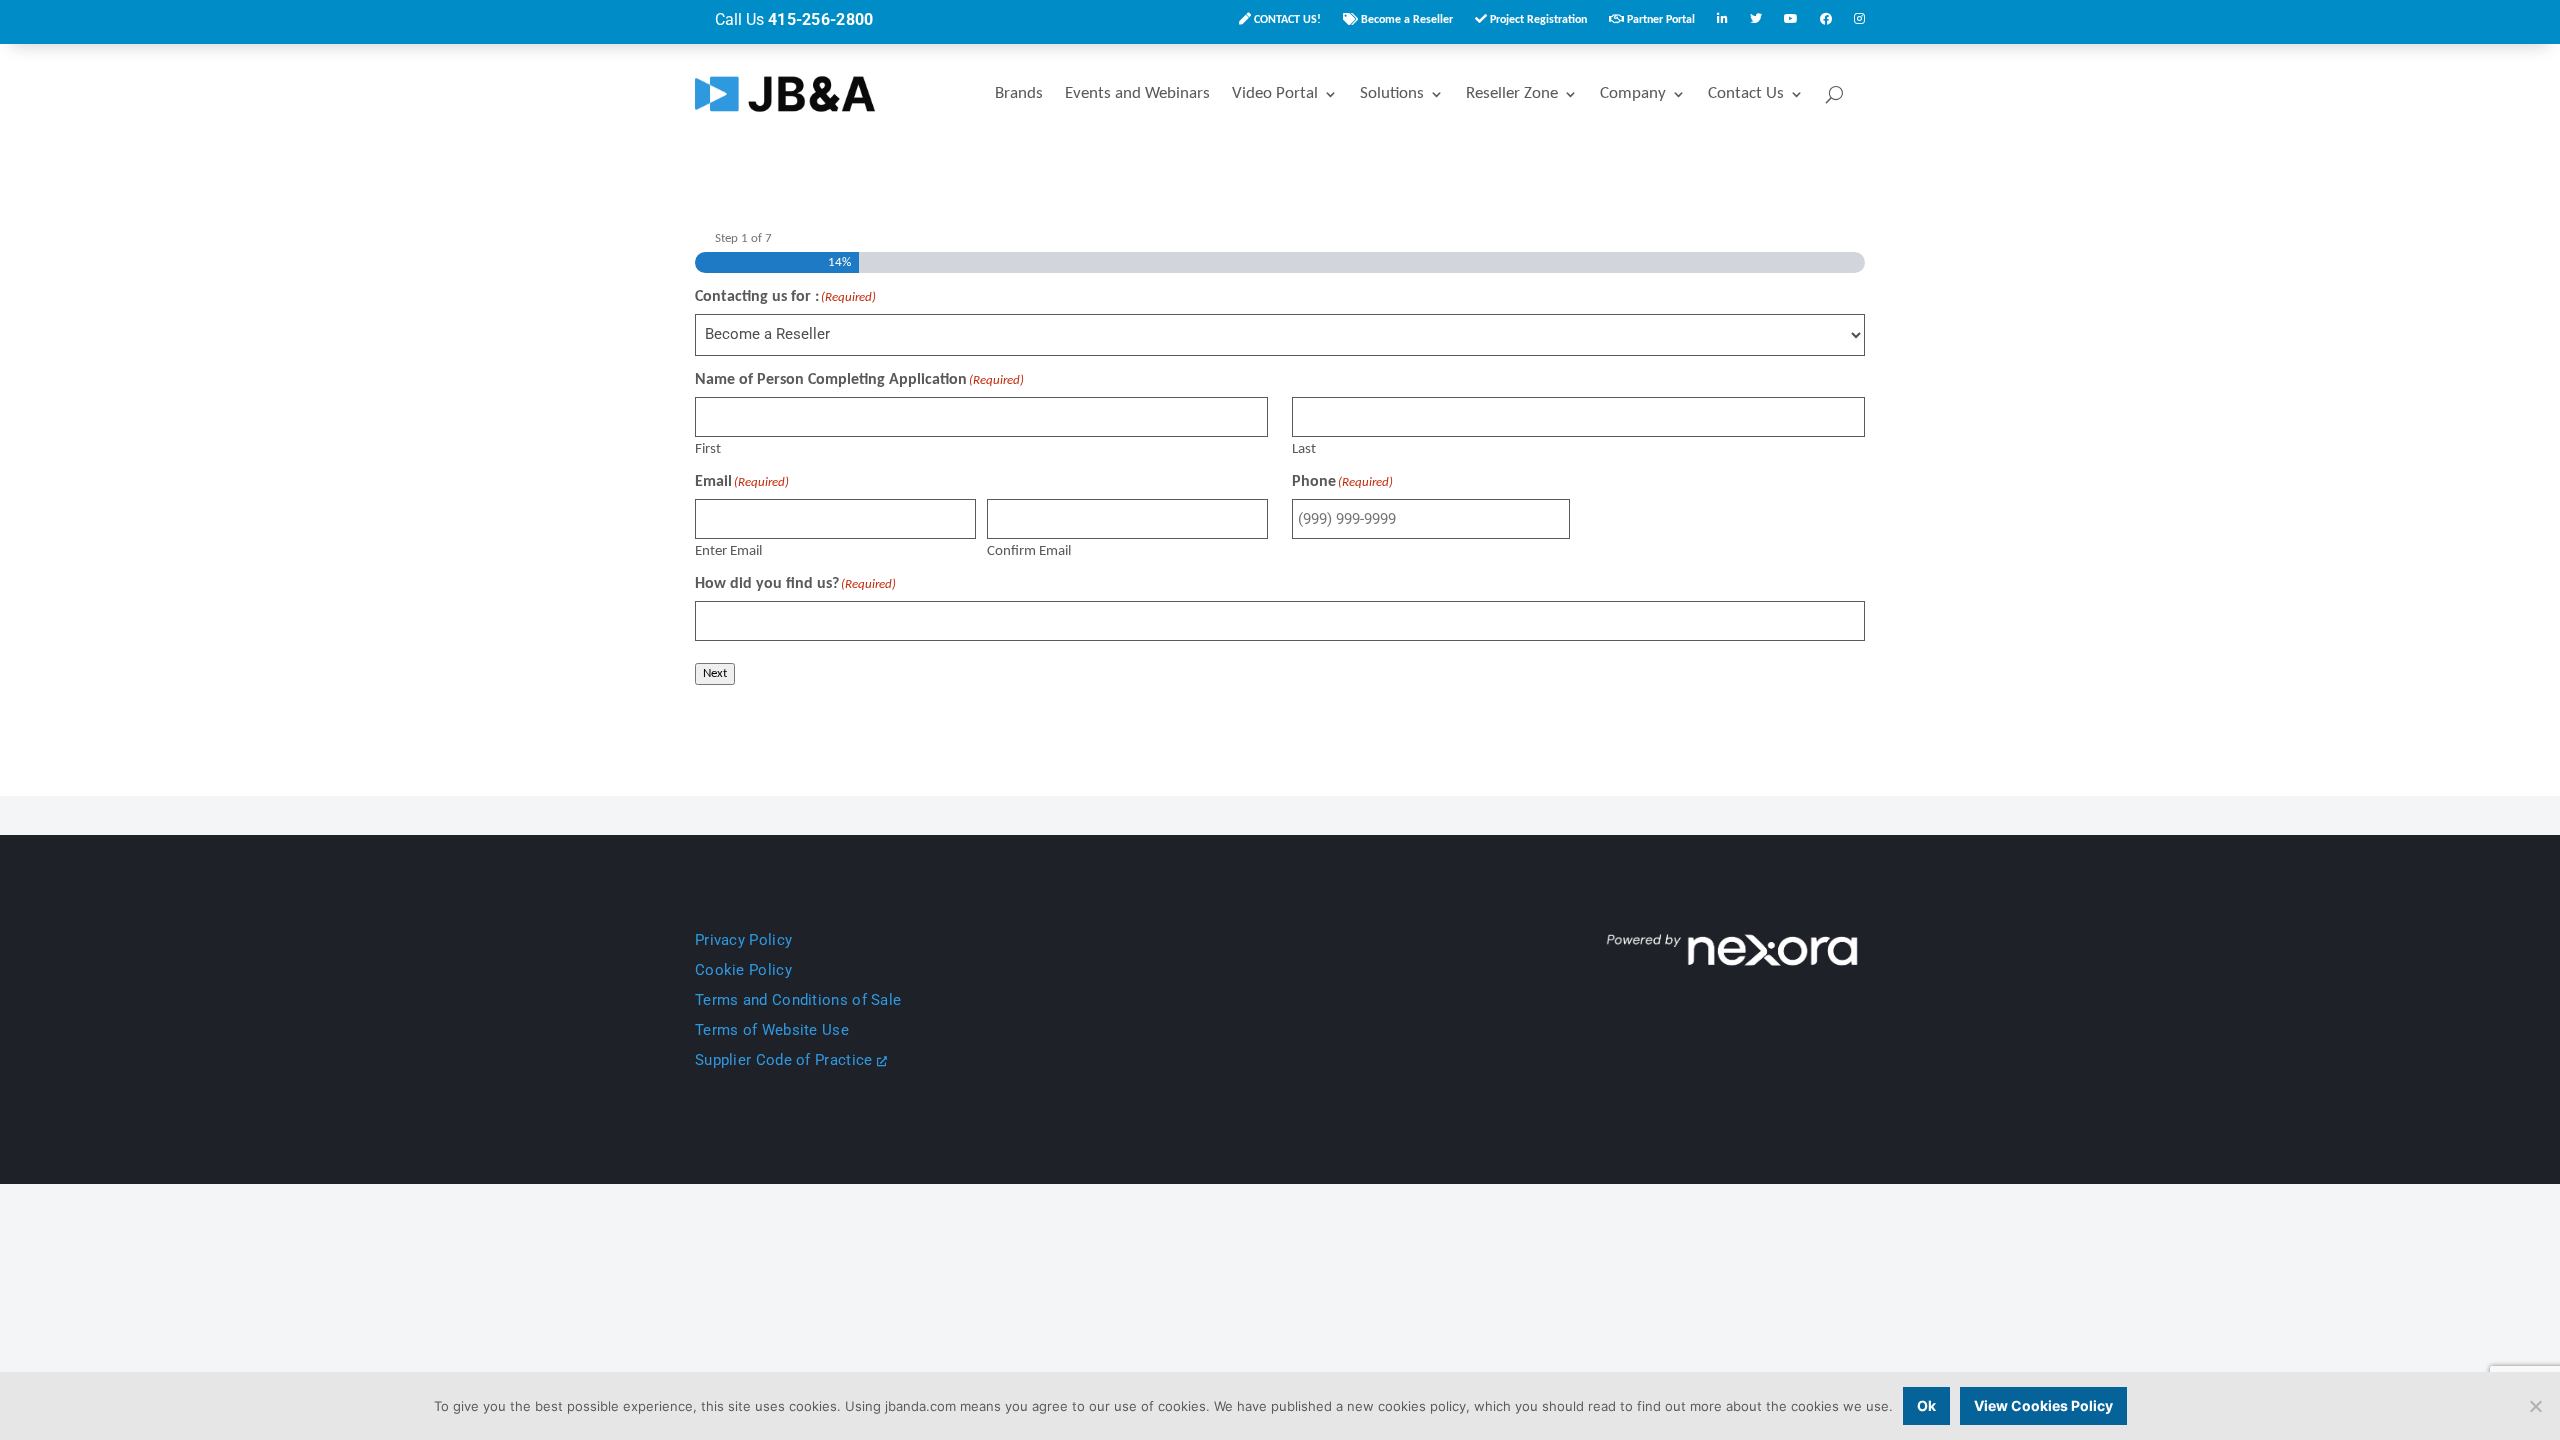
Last (1304, 449)
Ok (1926, 1405)
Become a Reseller (1405, 20)
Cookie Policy (743, 970)
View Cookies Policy (2043, 1405)
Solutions (1392, 93)
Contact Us (1746, 93)
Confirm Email (1029, 551)
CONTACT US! (1286, 20)
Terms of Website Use (772, 1030)
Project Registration (1537, 20)
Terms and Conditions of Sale (798, 1000)
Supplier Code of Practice (786, 1060)
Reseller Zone (1512, 93)
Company (1633, 93)
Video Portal (1275, 93)
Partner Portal (1659, 20)
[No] (2535, 1406)
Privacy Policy (743, 940)
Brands (1019, 93)
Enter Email (728, 551)
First (708, 449)
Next (715, 673)
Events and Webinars (1137, 93)
